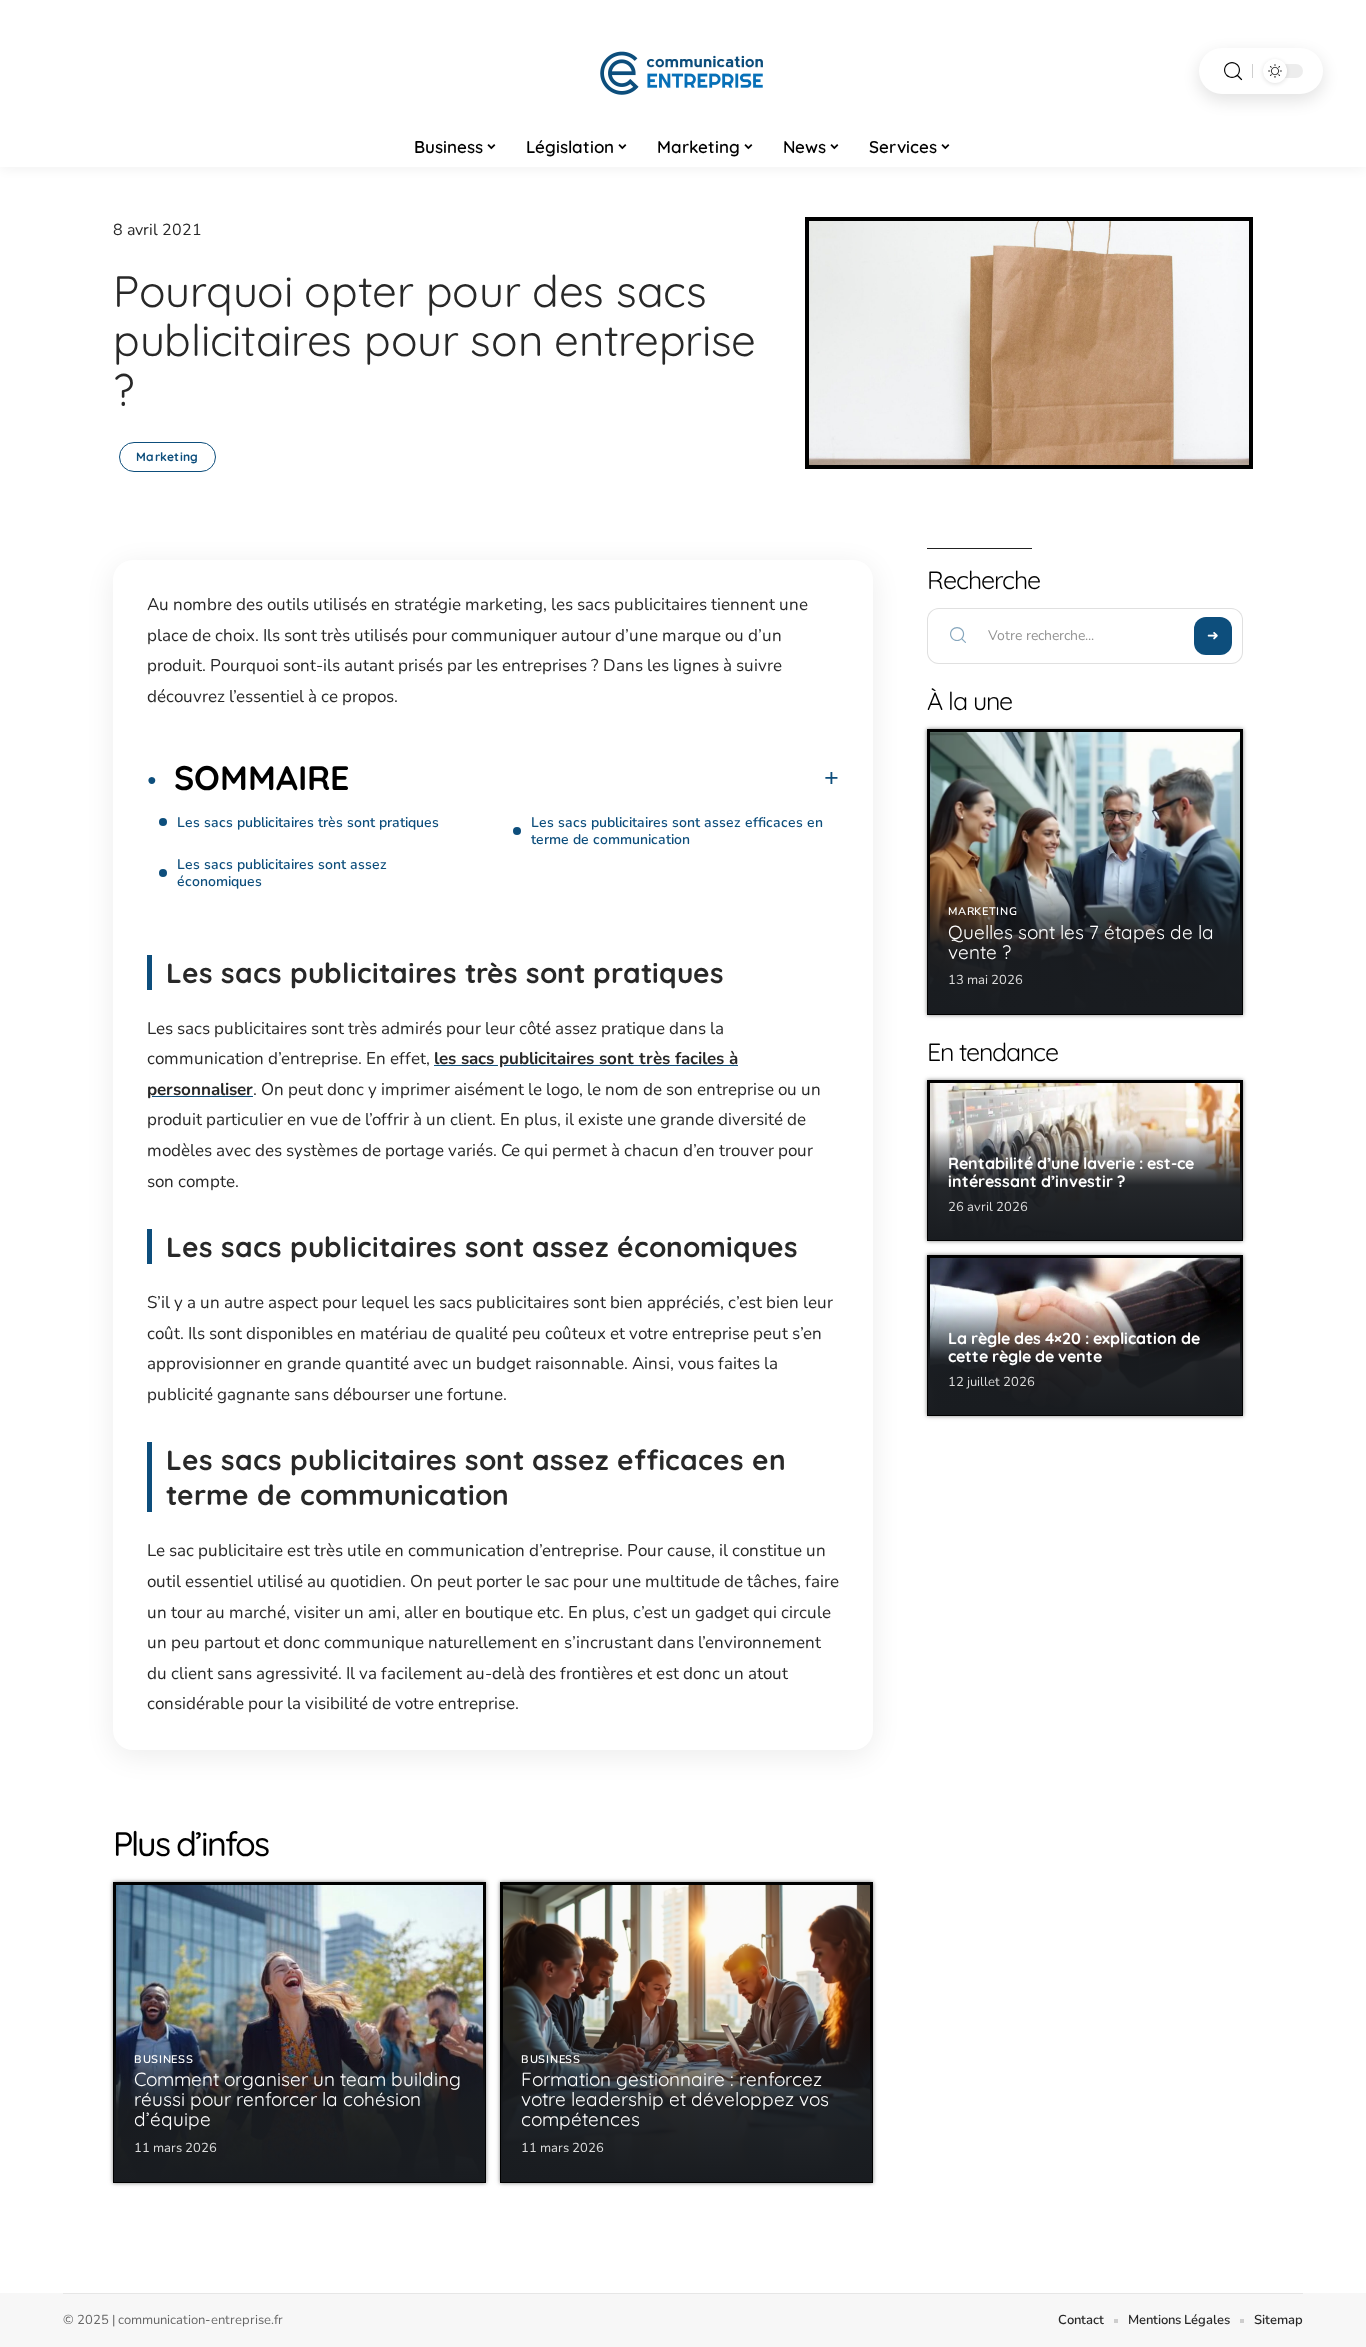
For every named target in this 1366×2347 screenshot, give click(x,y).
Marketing (167, 456)
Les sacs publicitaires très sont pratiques (310, 822)
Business (164, 2059)
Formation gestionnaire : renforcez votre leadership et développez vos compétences (675, 2099)
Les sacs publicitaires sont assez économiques (282, 873)
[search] (1233, 71)
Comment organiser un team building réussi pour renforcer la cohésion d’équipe (297, 2099)
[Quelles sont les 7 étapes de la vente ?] (1085, 872)
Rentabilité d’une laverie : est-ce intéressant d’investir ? (1071, 1172)
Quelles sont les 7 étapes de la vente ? (1081, 942)
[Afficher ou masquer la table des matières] (594, 778)
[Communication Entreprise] (683, 71)
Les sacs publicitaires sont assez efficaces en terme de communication (677, 831)
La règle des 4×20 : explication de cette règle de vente (1074, 1347)
